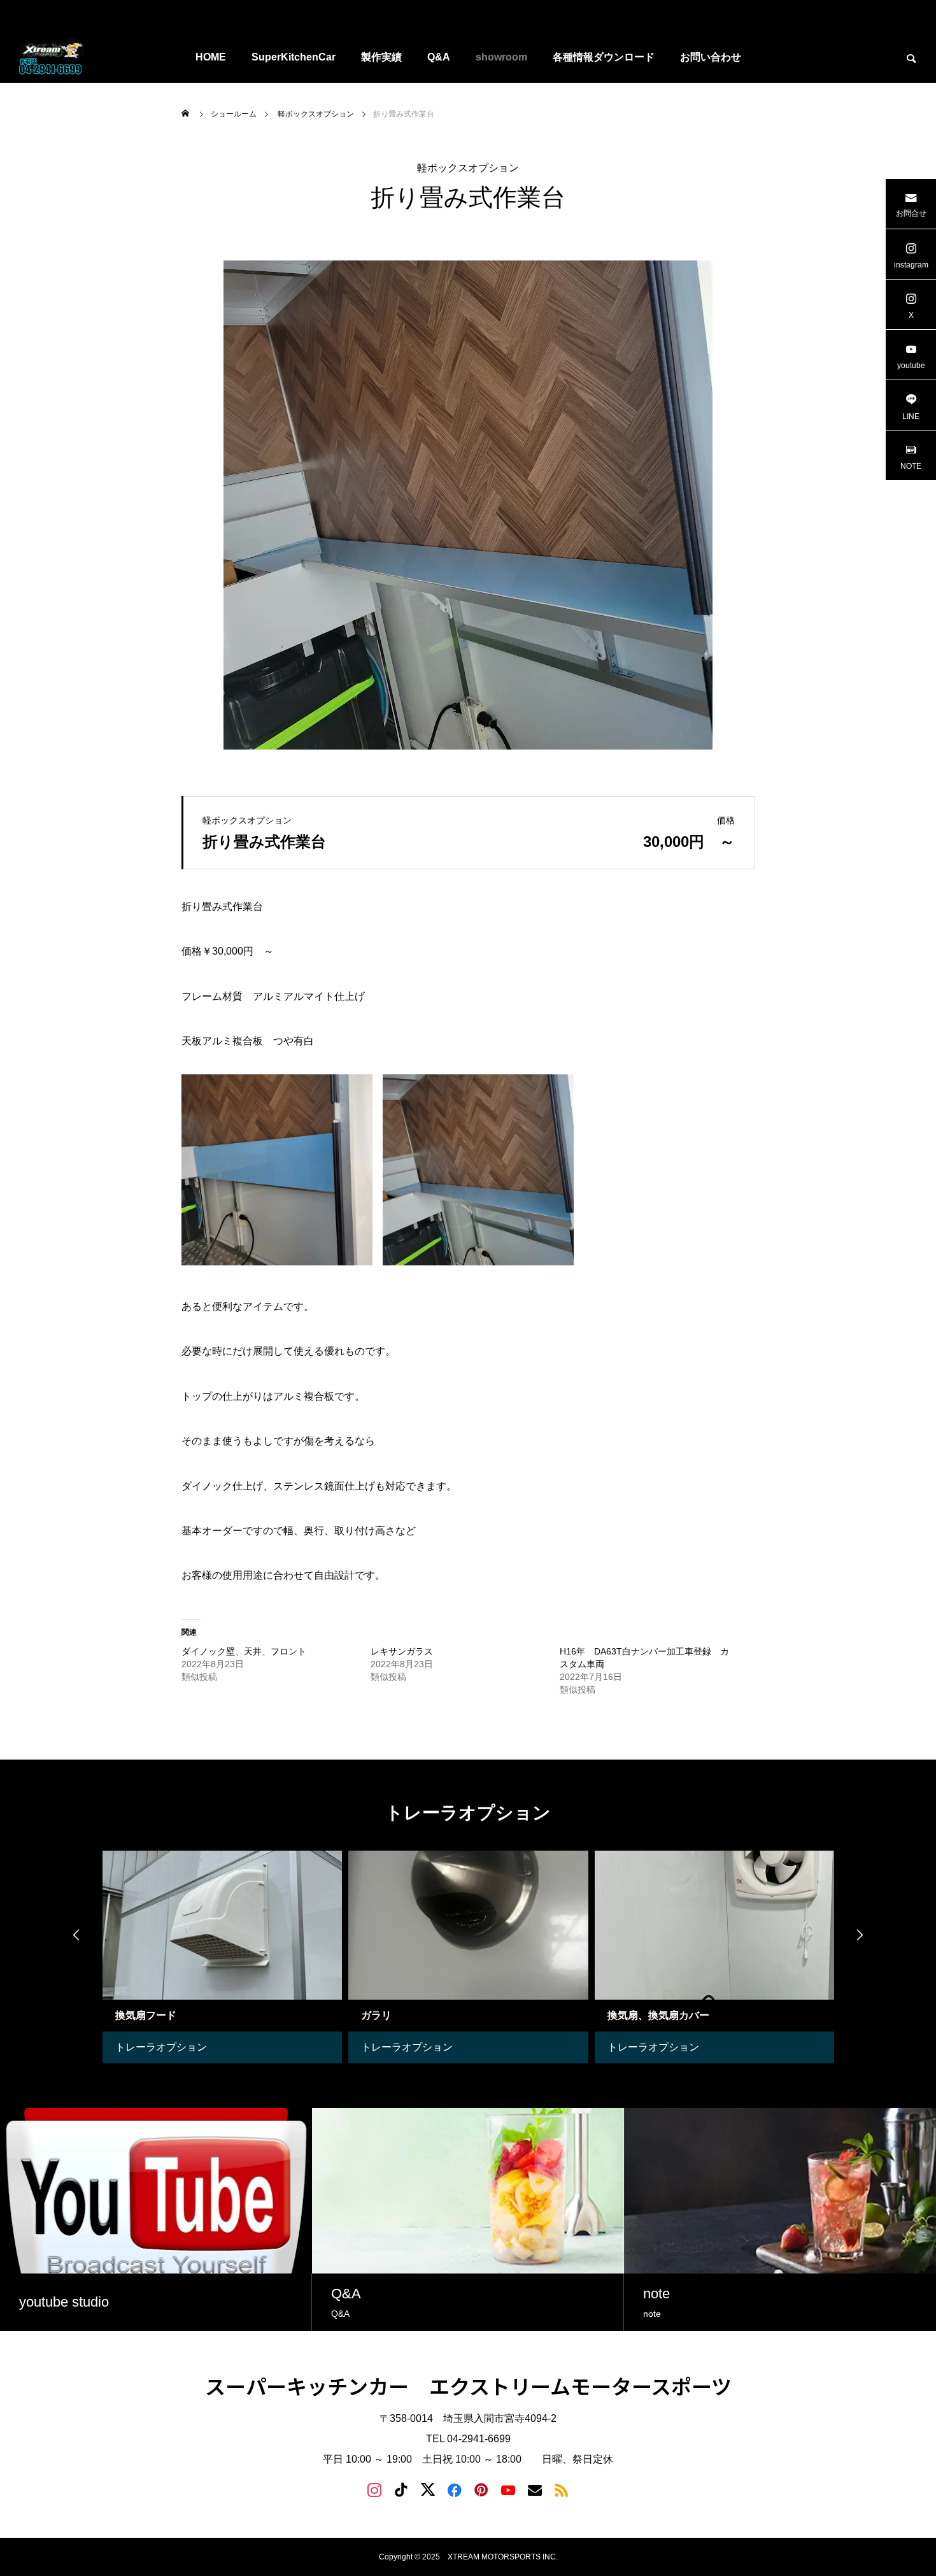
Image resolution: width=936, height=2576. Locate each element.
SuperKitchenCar (294, 57)
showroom (501, 57)
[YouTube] (508, 2489)
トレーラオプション (238, 2047)
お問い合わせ (711, 57)
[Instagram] (374, 2489)
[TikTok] (401, 2489)
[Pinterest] (481, 2489)
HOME (211, 57)
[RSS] (562, 2489)
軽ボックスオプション (468, 168)
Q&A (439, 57)
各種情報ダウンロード (604, 57)
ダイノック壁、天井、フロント (253, 1651)
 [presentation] (860, 1935)
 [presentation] (76, 1935)
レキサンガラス (406, 1651)
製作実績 (381, 57)
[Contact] (535, 2489)
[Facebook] (455, 2489)
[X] (428, 2489)
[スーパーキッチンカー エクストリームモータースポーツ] (53, 57)
